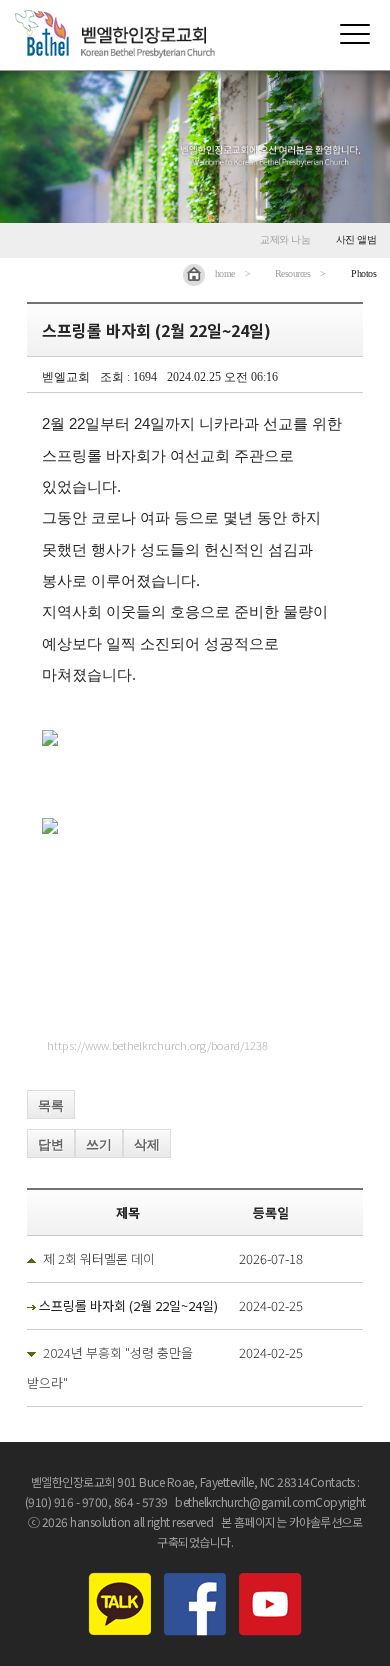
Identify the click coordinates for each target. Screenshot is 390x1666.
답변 (51, 1144)
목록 (51, 1105)
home (225, 273)
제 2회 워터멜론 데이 (99, 1258)
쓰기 (99, 1144)
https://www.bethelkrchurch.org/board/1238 (157, 1045)
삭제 (147, 1144)
